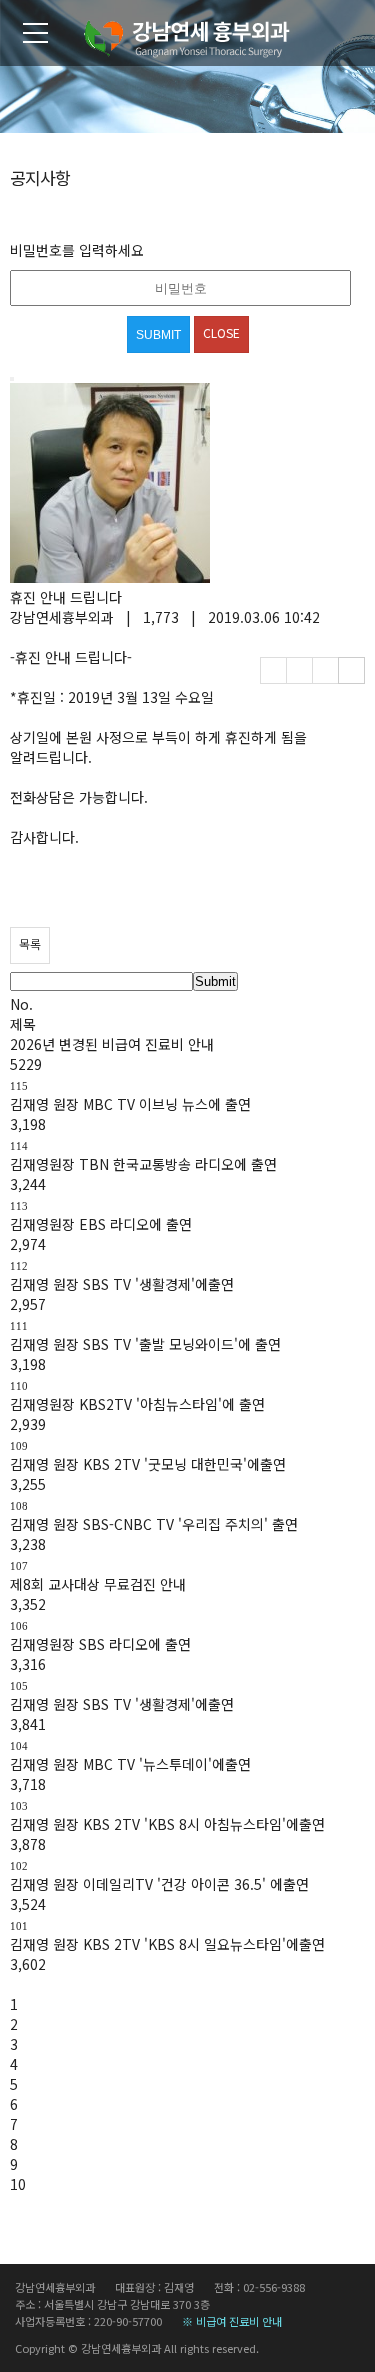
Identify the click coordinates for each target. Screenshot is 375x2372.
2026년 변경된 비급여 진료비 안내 (112, 1044)
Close (221, 332)
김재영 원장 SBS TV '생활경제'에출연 (122, 1284)
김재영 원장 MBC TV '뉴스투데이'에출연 (130, 1764)
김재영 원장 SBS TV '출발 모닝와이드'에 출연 (145, 1344)
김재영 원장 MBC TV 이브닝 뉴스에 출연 (130, 1104)
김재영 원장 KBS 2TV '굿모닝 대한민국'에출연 (148, 1464)
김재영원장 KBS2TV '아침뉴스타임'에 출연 (137, 1404)
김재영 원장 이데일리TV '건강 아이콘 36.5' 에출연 (159, 1884)
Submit (215, 981)
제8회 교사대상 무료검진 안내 (98, 1584)
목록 (30, 943)
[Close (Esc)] (12, 379)
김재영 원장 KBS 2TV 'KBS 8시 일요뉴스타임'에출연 (167, 1944)
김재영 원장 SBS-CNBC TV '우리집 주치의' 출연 (154, 1524)
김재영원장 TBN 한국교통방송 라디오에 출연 (143, 1164)
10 (18, 2184)
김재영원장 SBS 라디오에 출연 (100, 1644)
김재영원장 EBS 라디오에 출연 (101, 1224)
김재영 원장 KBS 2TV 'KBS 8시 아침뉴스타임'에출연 (167, 1824)
